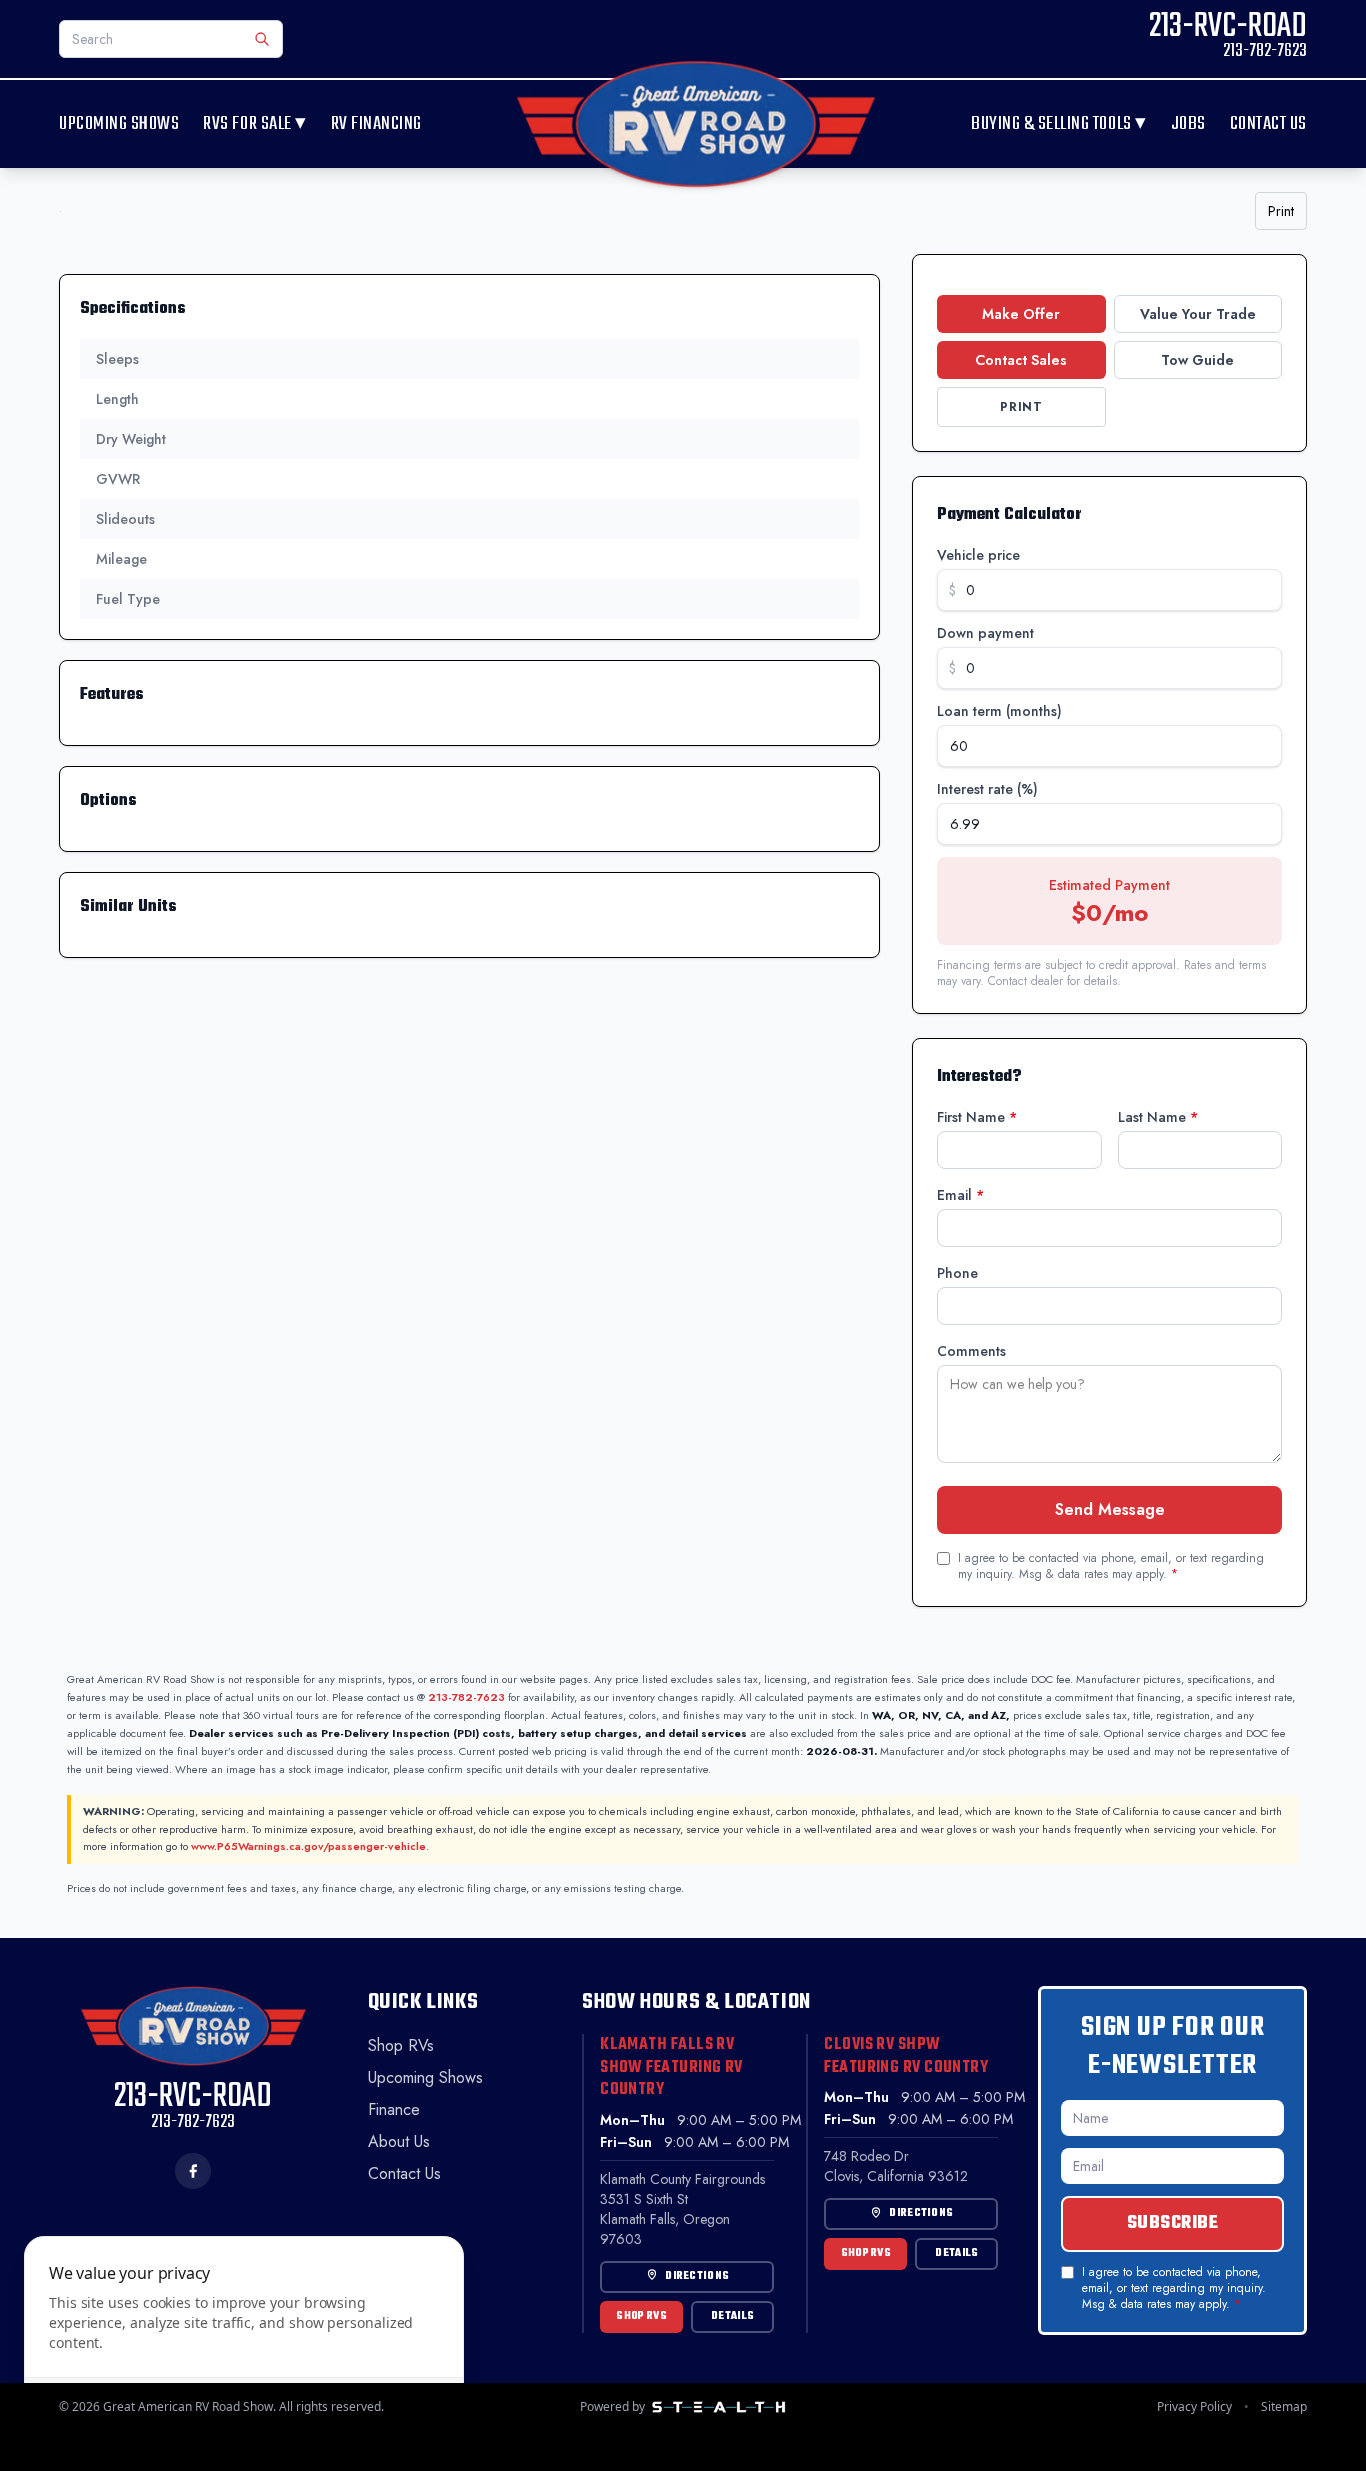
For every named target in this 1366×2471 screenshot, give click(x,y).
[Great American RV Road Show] (696, 124)
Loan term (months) (999, 711)
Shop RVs (401, 2045)
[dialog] (244, 2341)
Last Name (1158, 1117)
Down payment (985, 633)
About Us (399, 2141)
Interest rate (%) (987, 789)
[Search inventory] (262, 39)
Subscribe (1173, 2223)
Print (1281, 211)
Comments (971, 1351)
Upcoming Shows (119, 124)
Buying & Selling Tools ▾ (1059, 124)
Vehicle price (978, 555)
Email (960, 1195)
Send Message (1110, 1509)
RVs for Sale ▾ (254, 124)
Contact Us (1268, 124)
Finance (394, 2109)
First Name (977, 1117)
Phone (957, 1273)
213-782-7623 (466, 1697)
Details (732, 2316)
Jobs (1188, 124)
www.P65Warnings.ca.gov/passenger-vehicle (308, 1846)
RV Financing (376, 124)
